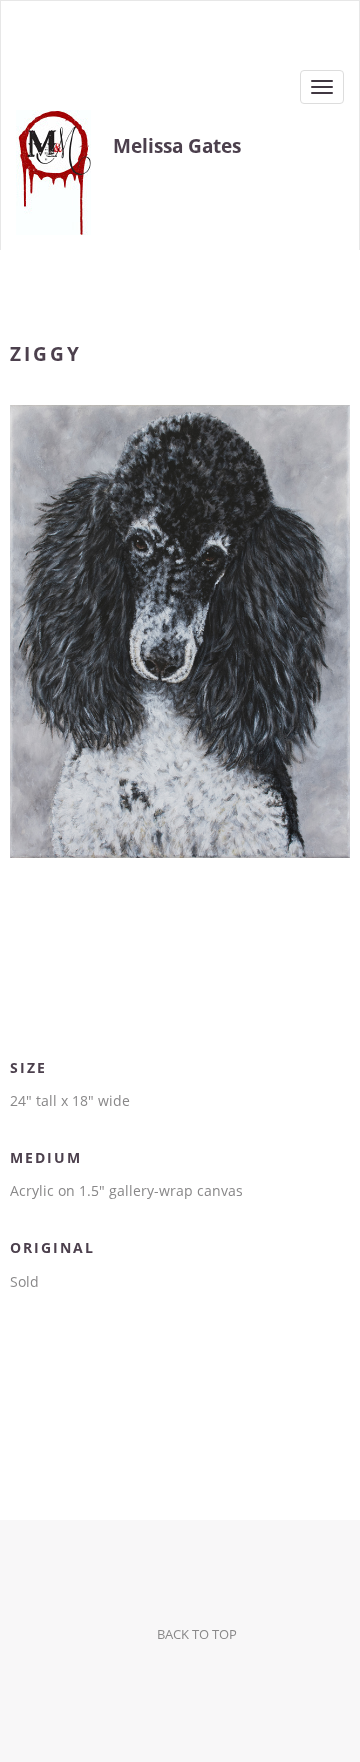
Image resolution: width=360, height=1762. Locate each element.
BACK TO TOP (197, 1634)
